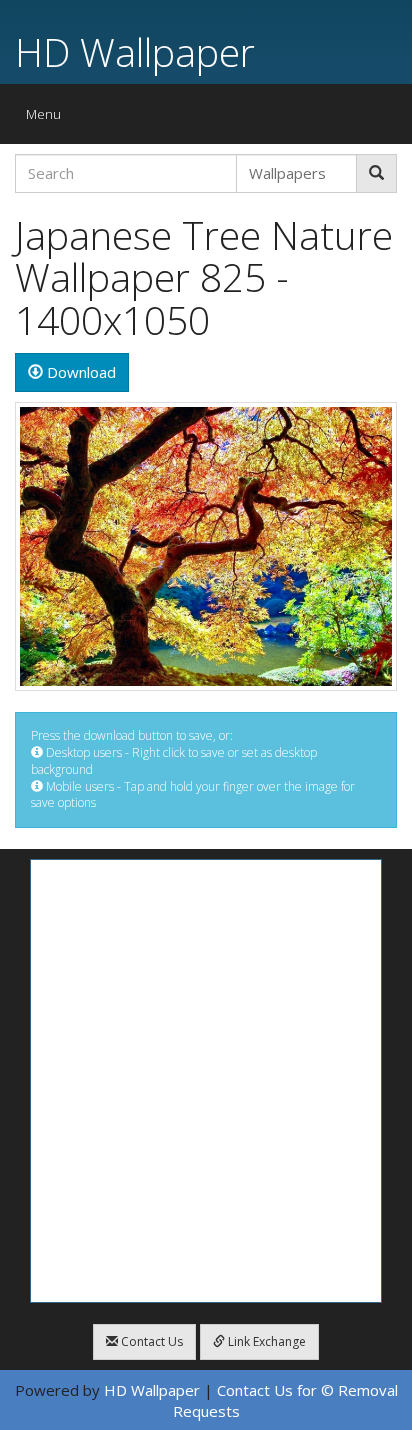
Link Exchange (265, 1341)
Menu (48, 118)
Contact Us (150, 1341)
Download (79, 372)
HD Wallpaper (135, 51)
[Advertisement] (206, 1081)
